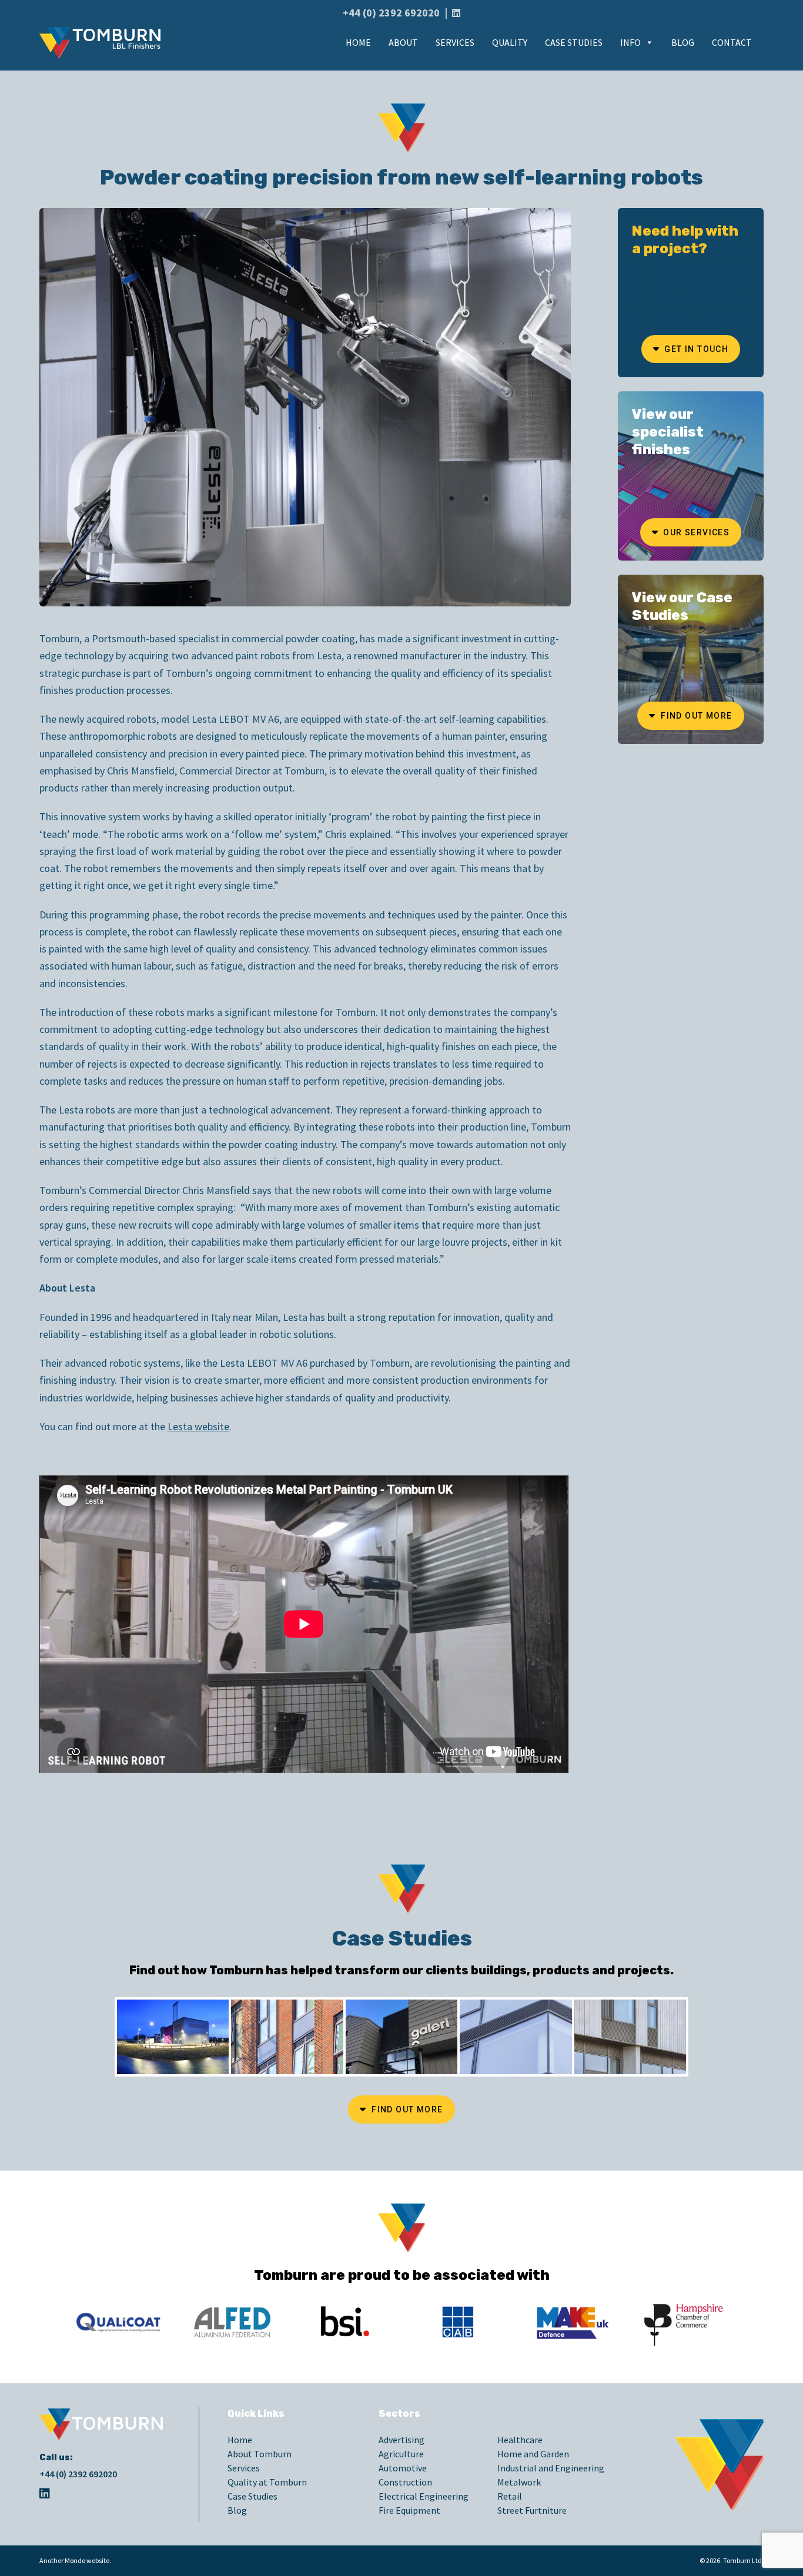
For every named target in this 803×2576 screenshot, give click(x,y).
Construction (405, 2482)
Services (455, 42)
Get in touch (695, 349)
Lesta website (198, 1426)
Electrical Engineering (424, 2496)
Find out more (695, 716)
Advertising (401, 2440)
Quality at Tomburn (267, 2482)
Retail (510, 2496)
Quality (510, 42)
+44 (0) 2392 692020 (391, 13)
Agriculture (401, 2454)
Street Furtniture (532, 2510)
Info (630, 42)
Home (358, 42)
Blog (683, 42)
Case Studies (574, 42)
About (403, 42)
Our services (695, 532)
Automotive (403, 2468)
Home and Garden (533, 2454)
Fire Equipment (409, 2510)
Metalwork (519, 2482)
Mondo (75, 2560)
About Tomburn (260, 2454)
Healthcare (520, 2440)
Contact (732, 42)
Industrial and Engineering (551, 2468)
